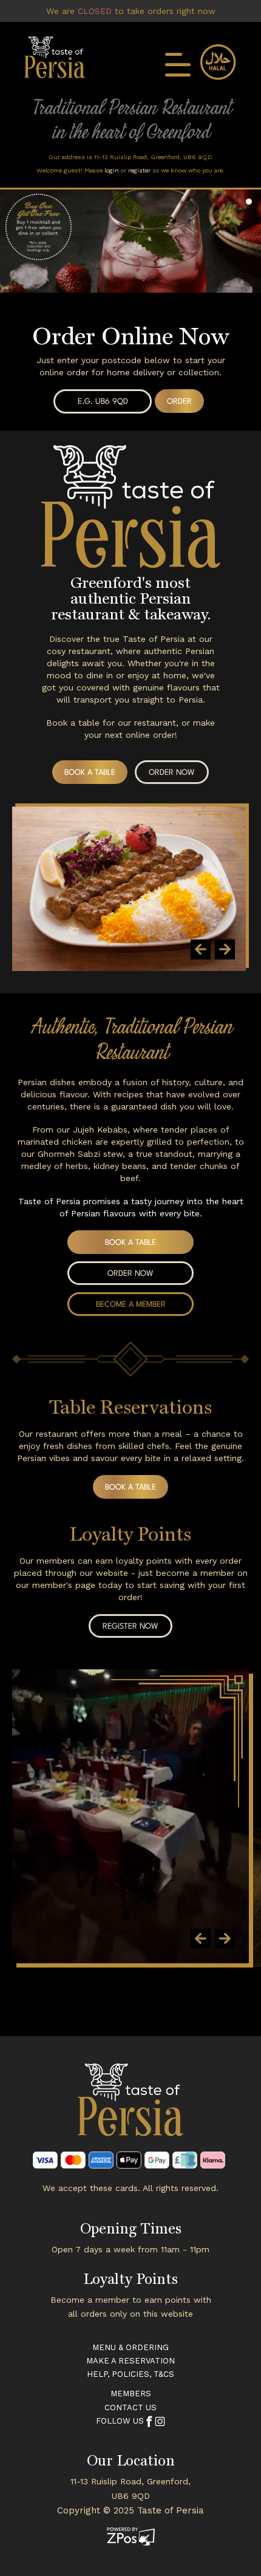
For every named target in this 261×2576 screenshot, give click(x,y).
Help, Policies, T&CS (130, 2374)
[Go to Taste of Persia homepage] (55, 56)
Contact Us (130, 2407)
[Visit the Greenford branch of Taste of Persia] (130, 2107)
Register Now (130, 1627)
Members (131, 2394)
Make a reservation (130, 2361)
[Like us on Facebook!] (149, 2421)
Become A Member (131, 1305)
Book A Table (90, 773)
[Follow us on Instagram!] (160, 2421)
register (139, 170)
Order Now (172, 773)
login (112, 170)
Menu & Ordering (130, 2347)
